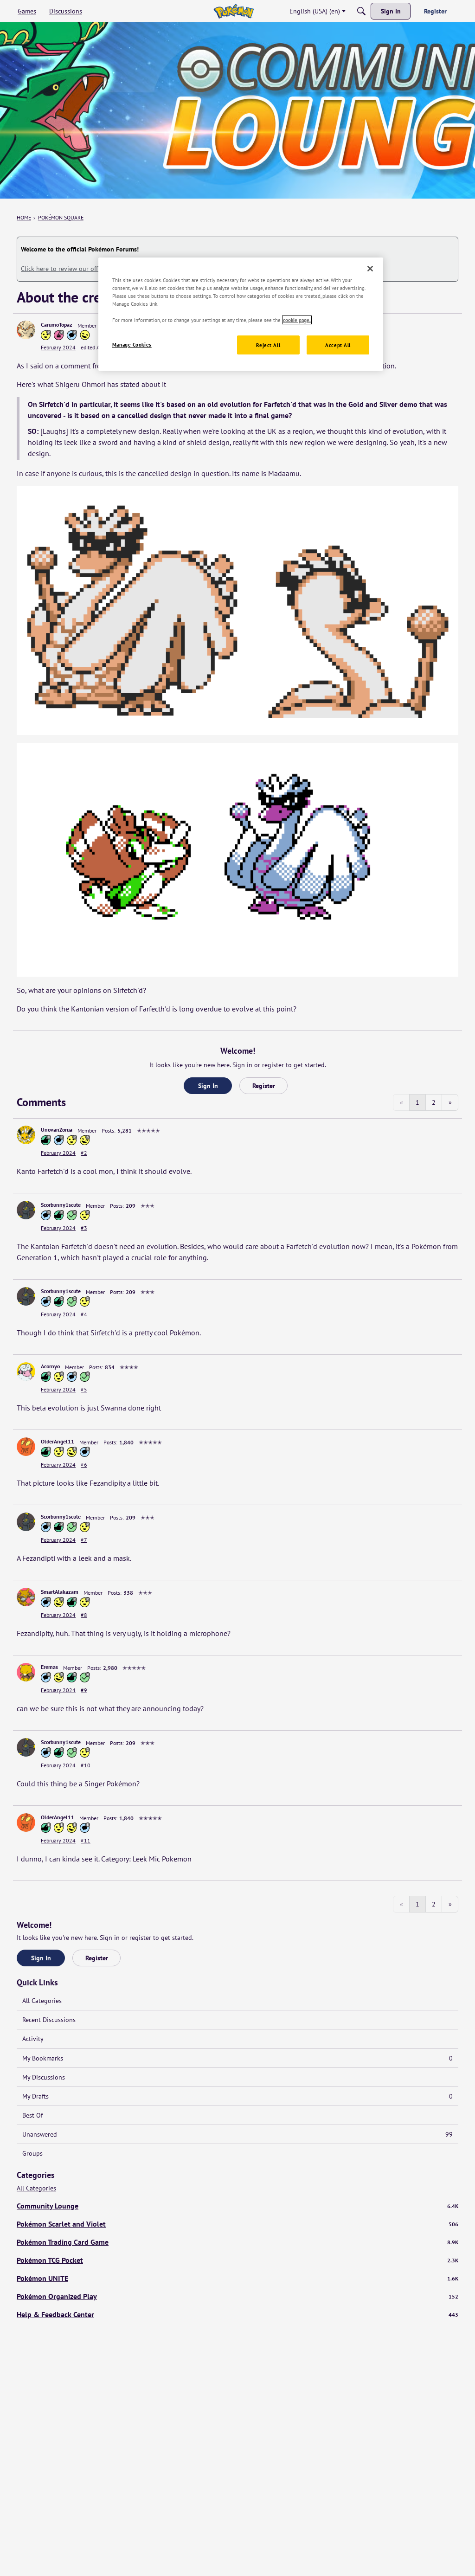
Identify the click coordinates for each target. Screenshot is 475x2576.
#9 (84, 1690)
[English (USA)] (234, 11)
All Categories (42, 2001)
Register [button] (264, 1086)
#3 (84, 1228)
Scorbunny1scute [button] (61, 1205)
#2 (84, 1153)
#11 (86, 1840)
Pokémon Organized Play (237, 2296)
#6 (84, 1465)
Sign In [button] (208, 1086)
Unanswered (237, 2134)
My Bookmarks (237, 2058)
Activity (33, 2039)
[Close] (370, 269)
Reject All (268, 345)
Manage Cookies (132, 345)
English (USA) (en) (315, 11)
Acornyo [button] (50, 1366)
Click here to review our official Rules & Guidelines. (94, 269)
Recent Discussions (49, 2020)
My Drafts (237, 2096)
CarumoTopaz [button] (57, 325)
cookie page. (297, 320)
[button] (26, 330)
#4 (84, 1314)
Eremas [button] (49, 1667)
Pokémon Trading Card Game (237, 2242)
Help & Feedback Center (237, 2314)
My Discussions (44, 2077)
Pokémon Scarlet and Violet (237, 2224)
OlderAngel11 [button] (58, 1441)
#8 (84, 1615)
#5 (84, 1389)
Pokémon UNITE (237, 2278)
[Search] (361, 11)
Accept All (338, 345)
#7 (84, 1540)
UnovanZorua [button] (57, 1130)
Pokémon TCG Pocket (237, 2260)
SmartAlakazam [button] (60, 1592)
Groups (32, 2153)
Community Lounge (237, 2206)
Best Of (32, 2115)
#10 (86, 1765)
